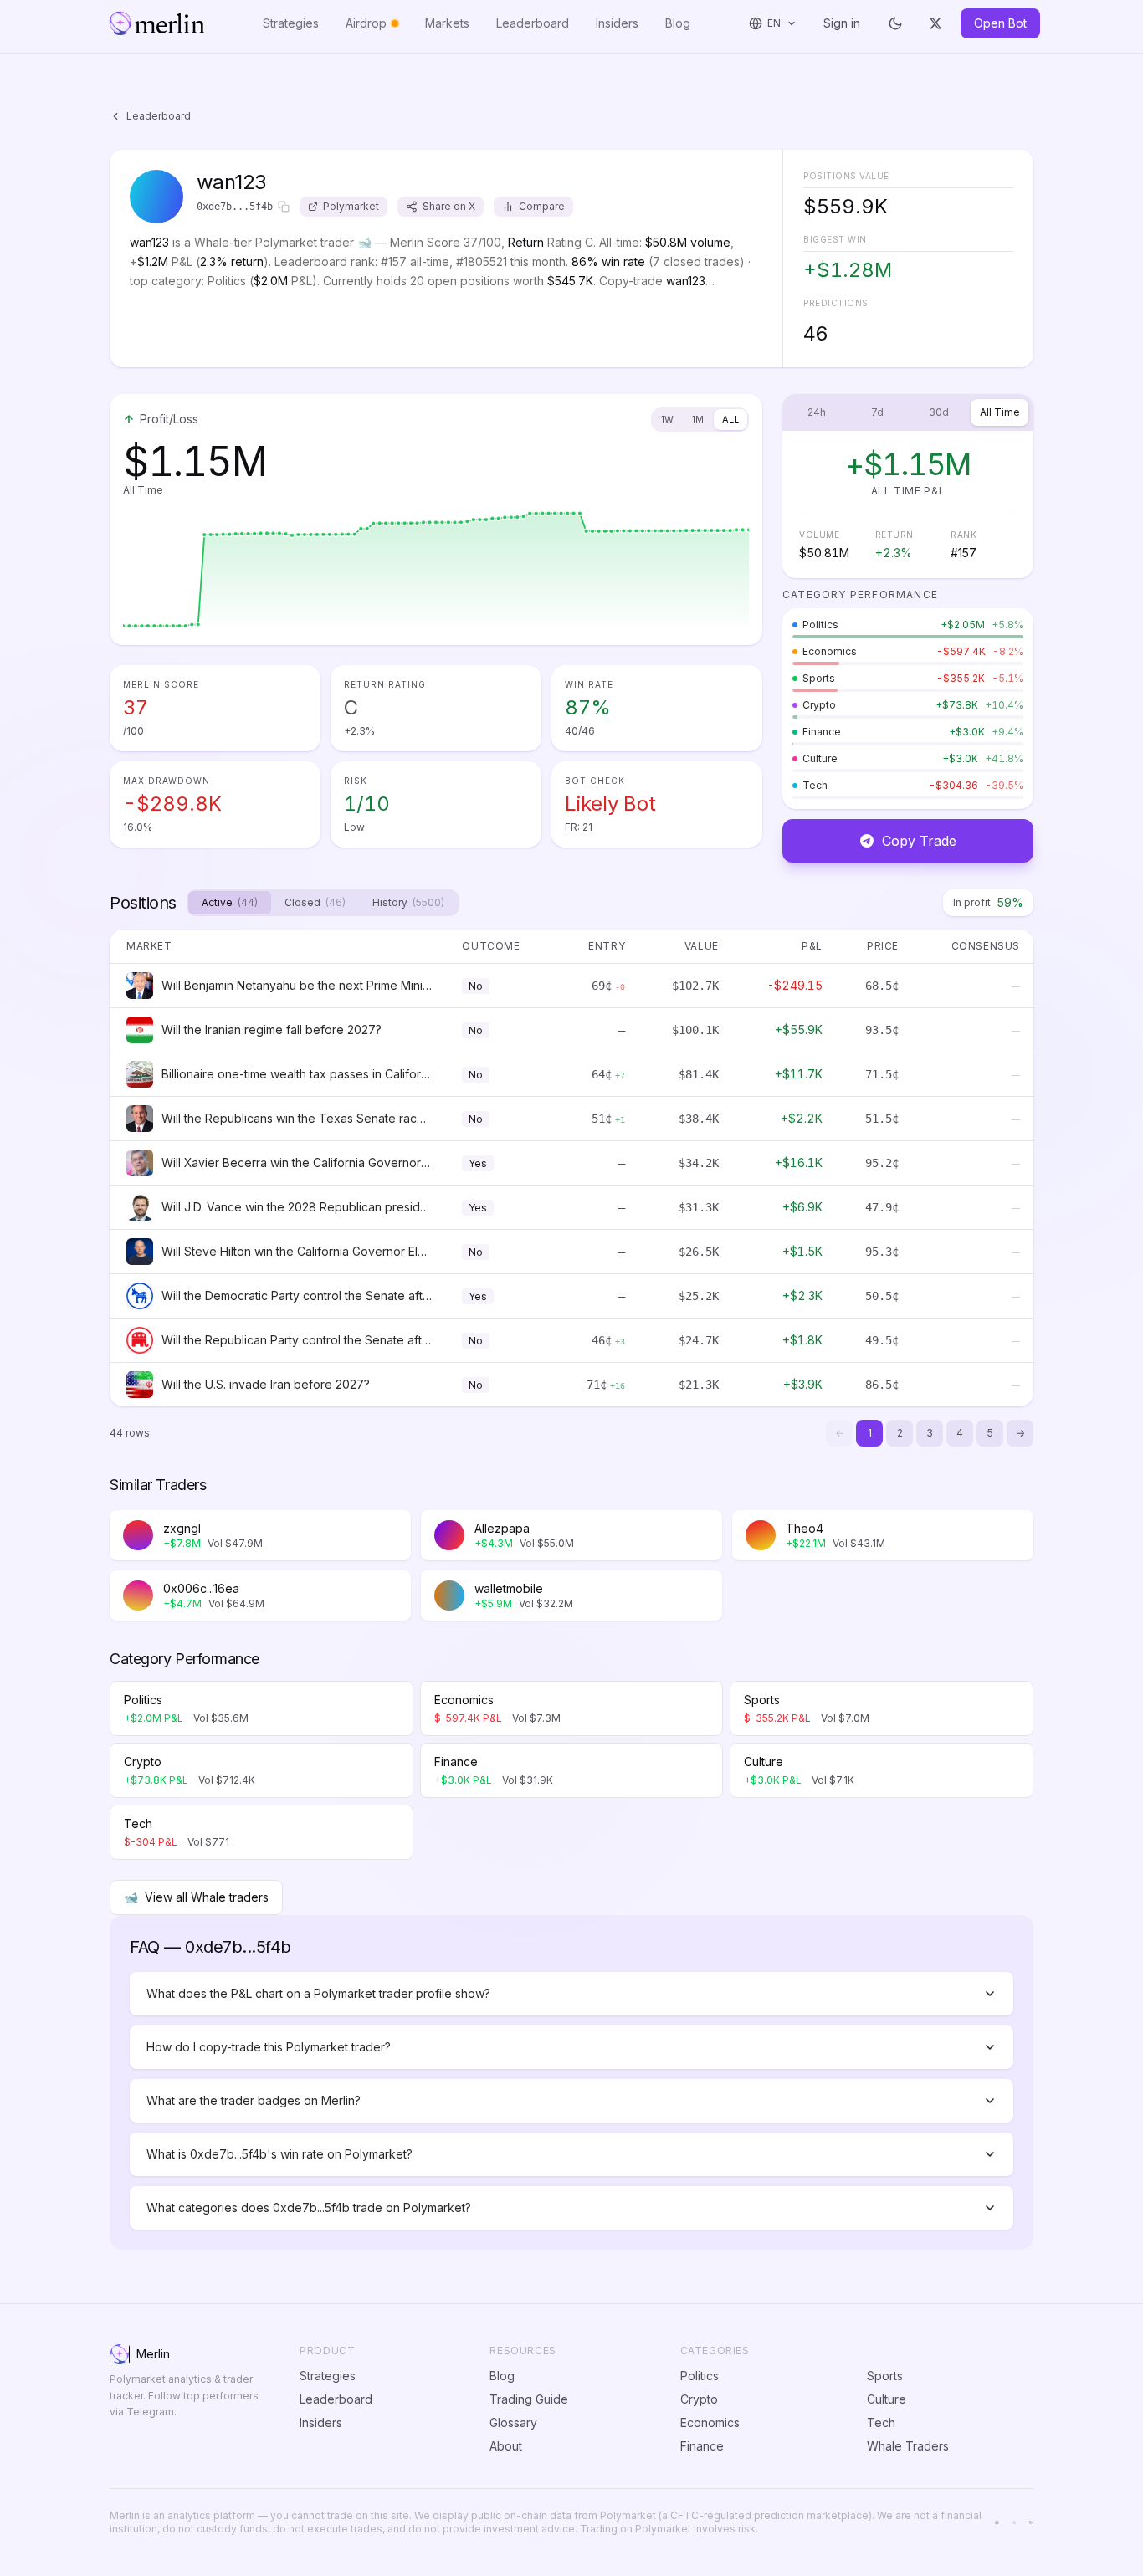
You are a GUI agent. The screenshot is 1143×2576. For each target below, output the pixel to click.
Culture (887, 2399)
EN (774, 23)
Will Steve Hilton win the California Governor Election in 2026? (297, 1251)
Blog (678, 23)
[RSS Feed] (1031, 2523)
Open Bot (1000, 23)
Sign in (842, 23)
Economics (710, 2422)
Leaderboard (533, 23)
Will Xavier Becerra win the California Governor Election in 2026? (297, 1163)
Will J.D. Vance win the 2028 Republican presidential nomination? (297, 1207)
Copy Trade (919, 841)
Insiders (617, 23)
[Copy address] (284, 207)
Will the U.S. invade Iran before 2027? (266, 1384)
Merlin (153, 2354)
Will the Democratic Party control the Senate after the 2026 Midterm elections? (297, 1296)
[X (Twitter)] (935, 23)
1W (667, 419)
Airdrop (366, 23)
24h (817, 412)
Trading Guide (529, 2399)
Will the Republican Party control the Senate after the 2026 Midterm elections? (297, 1340)
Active (230, 902)
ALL (730, 419)
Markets (447, 23)
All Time (1000, 412)
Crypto (699, 2399)
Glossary (513, 2422)
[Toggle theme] (895, 23)
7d (877, 412)
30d (939, 412)
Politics (700, 2376)
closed (315, 902)
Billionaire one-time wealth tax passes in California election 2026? (297, 1074)
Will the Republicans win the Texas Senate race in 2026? (297, 1118)
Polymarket (351, 206)
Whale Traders (908, 2446)
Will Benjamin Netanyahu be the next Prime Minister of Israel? (297, 985)
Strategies (291, 23)
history (408, 902)
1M (698, 419)
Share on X (449, 206)
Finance (702, 2446)
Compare (542, 206)
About (506, 2446)
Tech (881, 2422)
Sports (885, 2376)
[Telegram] (997, 2523)
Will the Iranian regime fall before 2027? (272, 1029)
